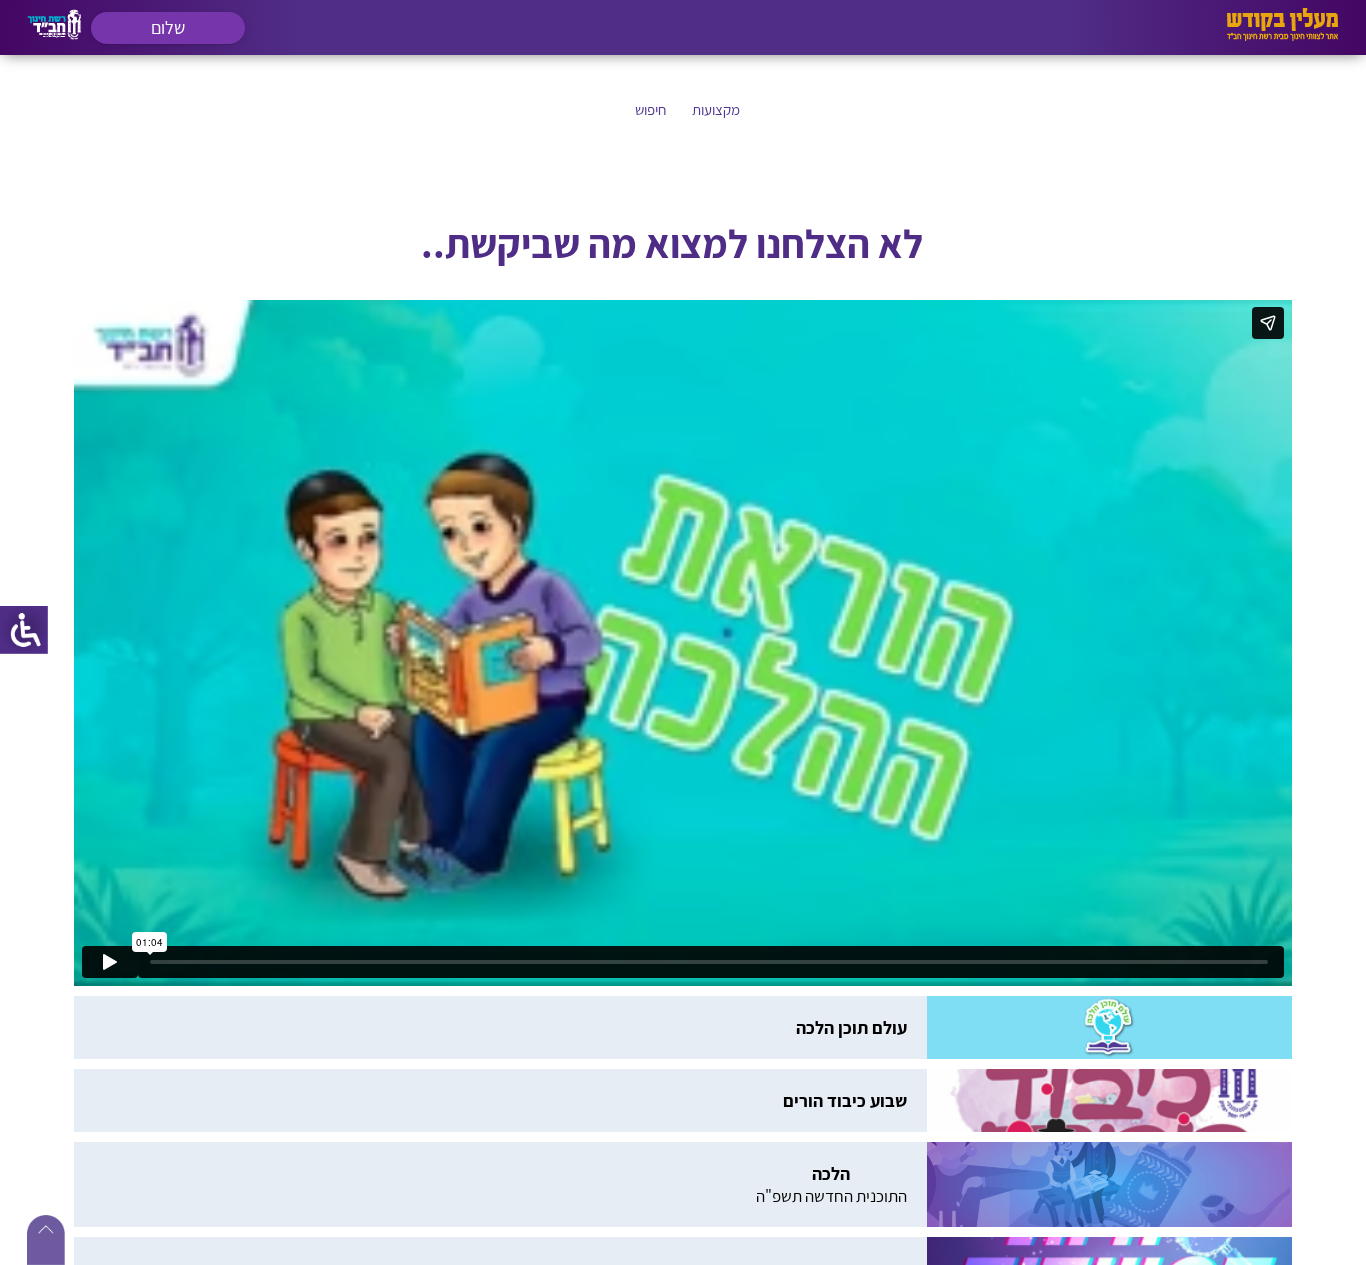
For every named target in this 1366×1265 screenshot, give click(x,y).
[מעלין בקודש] (1282, 35)
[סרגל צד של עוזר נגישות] (24, 630)
